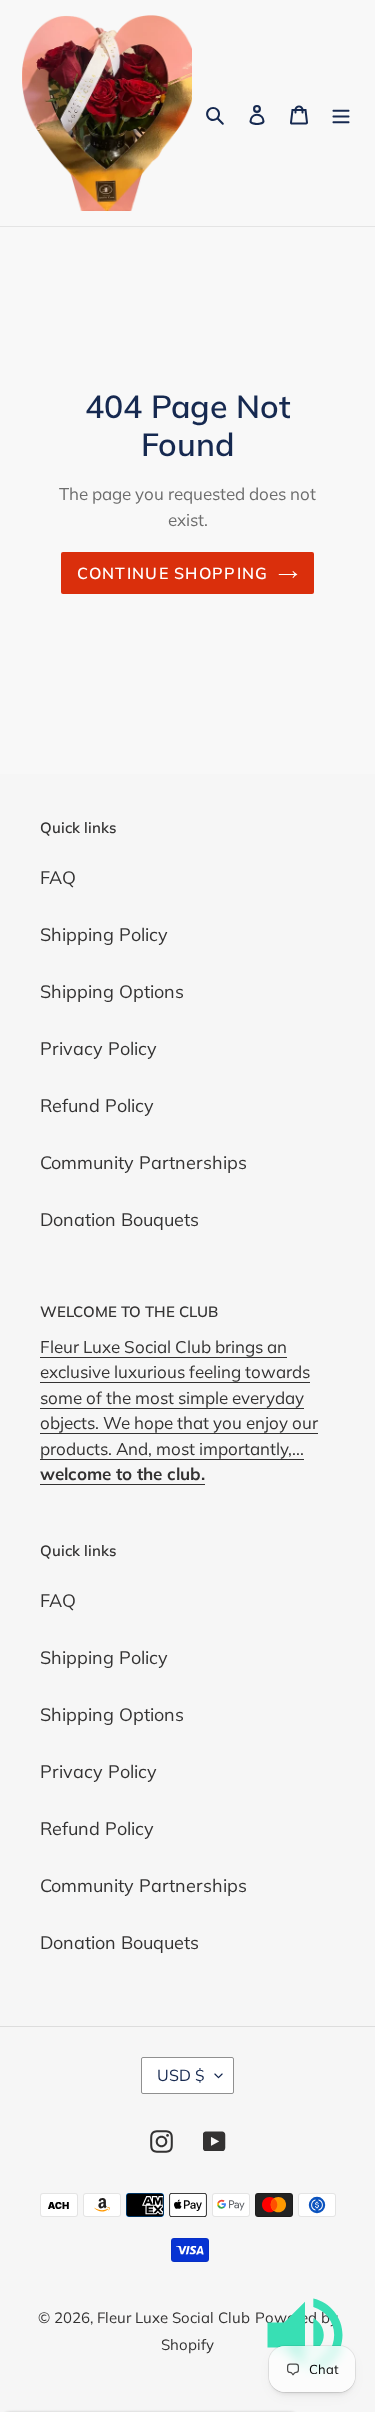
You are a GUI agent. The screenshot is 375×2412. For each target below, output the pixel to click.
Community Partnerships (143, 1162)
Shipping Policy (104, 934)
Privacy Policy (98, 1048)
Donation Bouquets (119, 1219)
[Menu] (341, 112)
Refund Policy (97, 1105)
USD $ (181, 2075)
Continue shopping (173, 573)
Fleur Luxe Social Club (173, 2317)
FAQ (58, 877)
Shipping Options (112, 991)
